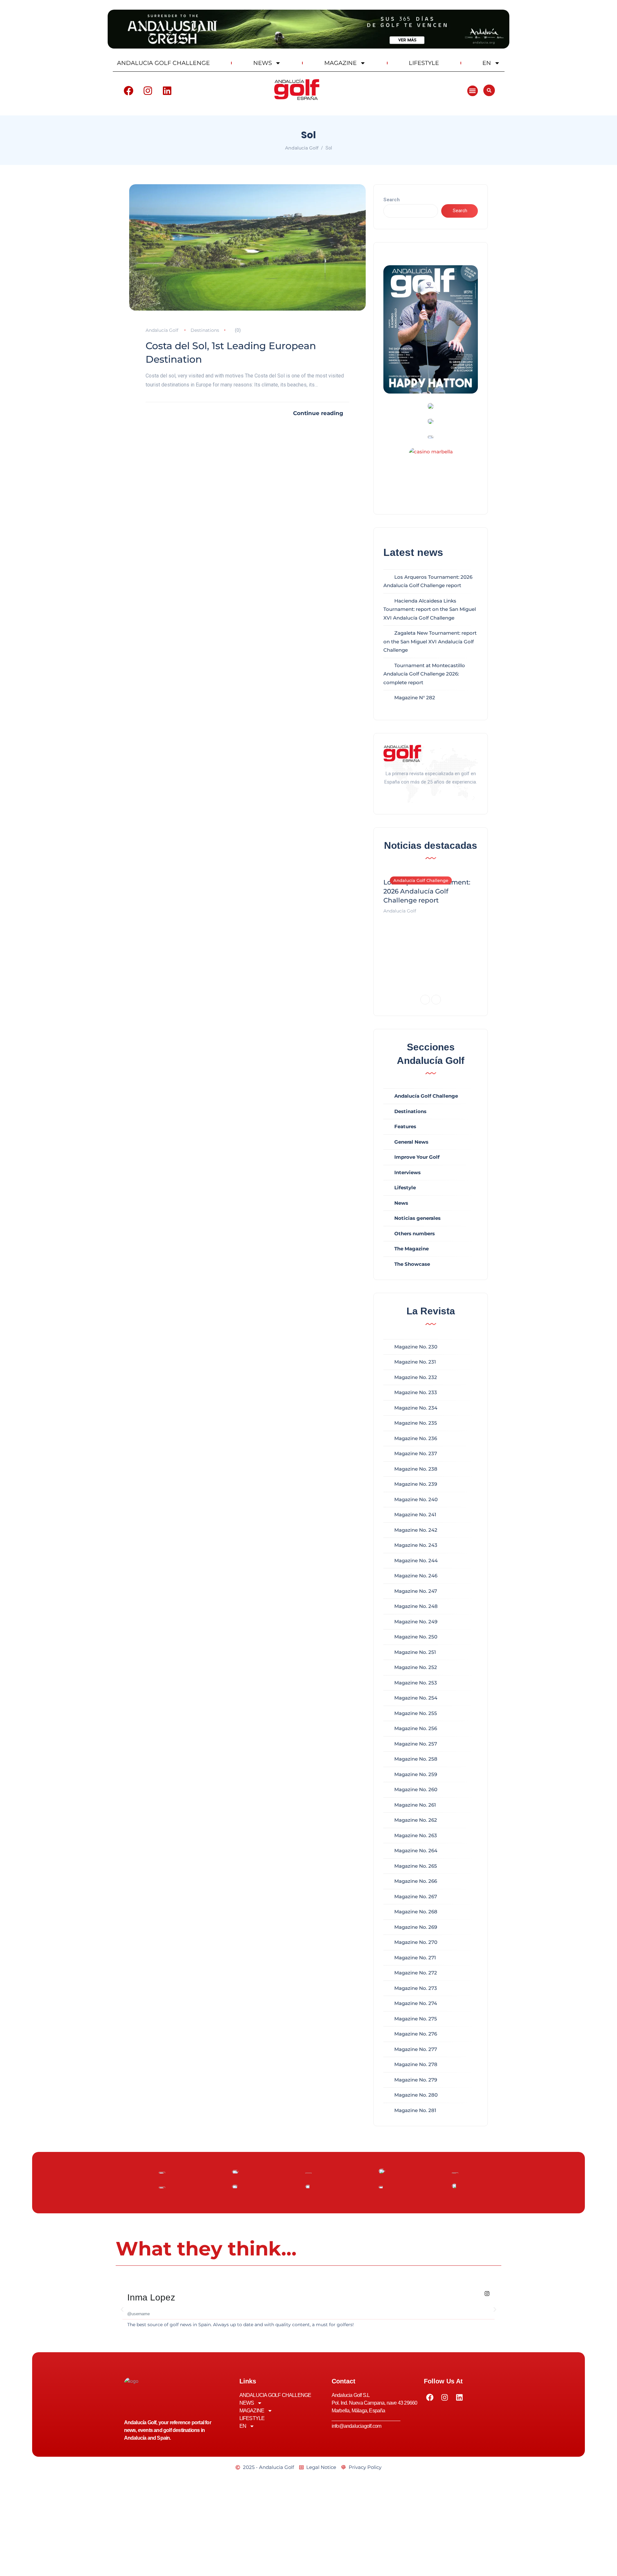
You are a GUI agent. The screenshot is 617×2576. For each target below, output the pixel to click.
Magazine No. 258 (416, 1759)
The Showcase (412, 1264)
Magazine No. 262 (416, 1820)
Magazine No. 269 (416, 1927)
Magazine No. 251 (415, 1652)
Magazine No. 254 (416, 1698)
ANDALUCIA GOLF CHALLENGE (163, 63)
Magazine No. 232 (416, 1377)
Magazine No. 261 (415, 1805)
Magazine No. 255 (416, 1713)
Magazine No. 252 (416, 1667)
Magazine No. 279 (416, 2080)
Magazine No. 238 (416, 1469)
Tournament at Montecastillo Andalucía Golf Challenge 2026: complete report (424, 674)
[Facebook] (129, 91)
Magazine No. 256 (416, 1728)
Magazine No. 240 (416, 1499)
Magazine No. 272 (416, 1973)
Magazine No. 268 (416, 1912)
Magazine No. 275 (416, 2019)
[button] (473, 91)
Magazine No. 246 (416, 1576)
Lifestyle (405, 1188)
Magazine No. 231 (415, 1362)
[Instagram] (148, 91)
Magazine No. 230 (416, 1347)
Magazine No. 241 (415, 1515)
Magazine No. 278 (416, 2064)
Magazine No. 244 (416, 1560)
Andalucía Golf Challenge (421, 880)
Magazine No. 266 (416, 1881)
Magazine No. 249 (416, 1622)
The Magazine (411, 1249)
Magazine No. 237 (416, 1453)
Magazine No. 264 (416, 1850)
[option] (431, 893)
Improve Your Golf (417, 1157)
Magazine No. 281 (415, 2110)
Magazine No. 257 (416, 1744)
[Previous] (425, 1000)
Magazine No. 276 (416, 2034)
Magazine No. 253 (416, 1683)
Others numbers (415, 1234)
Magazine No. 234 (416, 1408)
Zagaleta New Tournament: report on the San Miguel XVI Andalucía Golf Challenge (430, 641)
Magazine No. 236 (416, 1438)
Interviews (407, 1172)
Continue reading (318, 413)
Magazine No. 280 (416, 2095)
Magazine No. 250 (416, 1637)
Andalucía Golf (162, 330)
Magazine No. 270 (416, 1942)
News (401, 1203)
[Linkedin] (167, 91)
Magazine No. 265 (416, 1866)
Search (392, 200)
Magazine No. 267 (416, 1896)
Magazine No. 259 (416, 1774)
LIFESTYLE (424, 63)
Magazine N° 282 (415, 698)
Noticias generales (417, 1218)
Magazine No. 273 (416, 1988)
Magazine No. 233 (416, 1392)
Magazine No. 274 (416, 2003)
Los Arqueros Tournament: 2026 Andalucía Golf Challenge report (427, 891)
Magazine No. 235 (416, 1423)
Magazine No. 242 (416, 1530)
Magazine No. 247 (416, 1591)
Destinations (205, 330)
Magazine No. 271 (415, 1958)
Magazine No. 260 (416, 1789)
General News (411, 1142)
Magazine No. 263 (416, 1835)
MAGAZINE (340, 63)
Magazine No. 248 (416, 1606)
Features (405, 1126)
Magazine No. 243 (416, 1545)
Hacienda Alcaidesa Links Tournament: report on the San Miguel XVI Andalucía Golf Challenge (430, 609)
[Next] (436, 1000)
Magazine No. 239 (416, 1484)
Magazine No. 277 (416, 2049)
